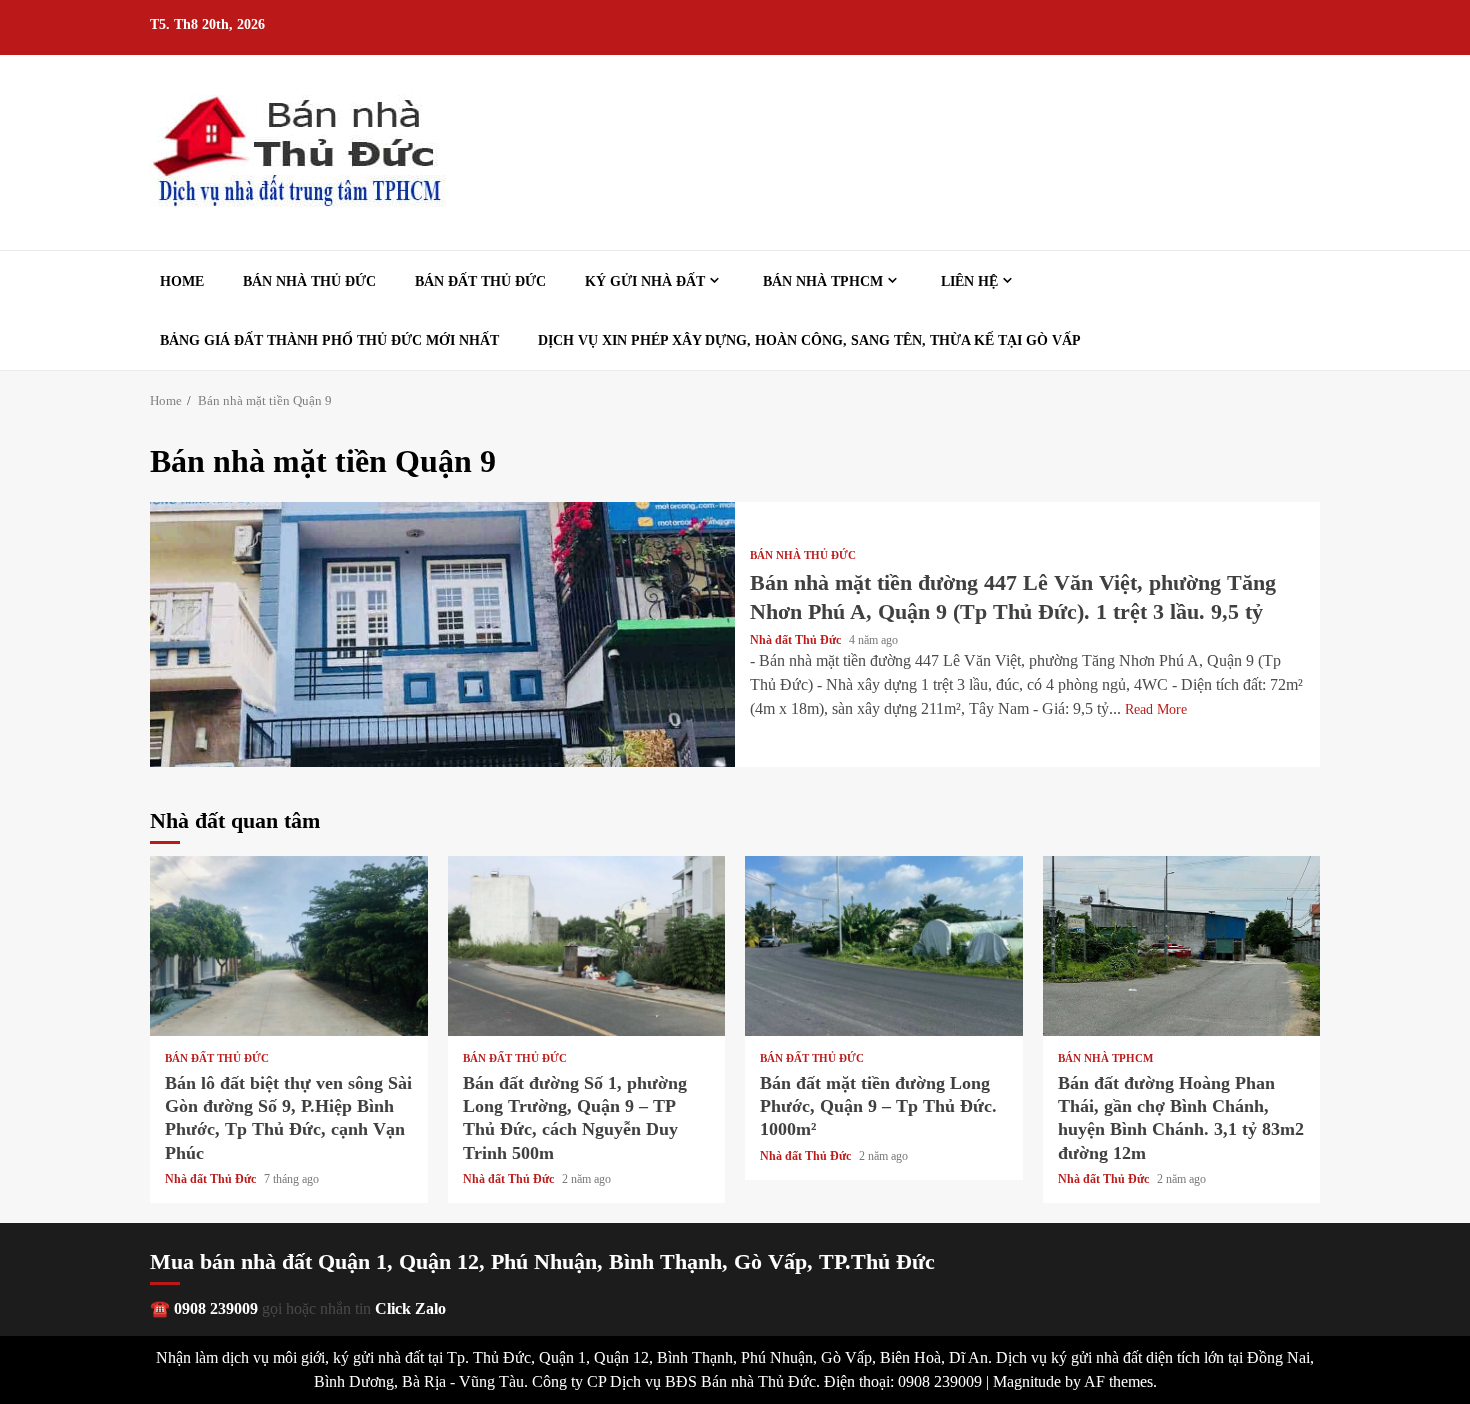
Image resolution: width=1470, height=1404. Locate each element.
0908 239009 (216, 1308)
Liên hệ (969, 281)
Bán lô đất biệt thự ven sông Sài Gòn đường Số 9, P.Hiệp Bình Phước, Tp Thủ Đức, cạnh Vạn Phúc (289, 946)
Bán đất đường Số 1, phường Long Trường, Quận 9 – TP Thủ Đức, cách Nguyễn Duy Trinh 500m (587, 946)
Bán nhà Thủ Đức (309, 281)
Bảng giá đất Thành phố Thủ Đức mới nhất (329, 340)
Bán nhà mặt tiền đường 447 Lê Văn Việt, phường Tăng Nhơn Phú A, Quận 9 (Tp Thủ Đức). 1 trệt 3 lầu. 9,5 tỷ (442, 634)
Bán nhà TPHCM (823, 281)
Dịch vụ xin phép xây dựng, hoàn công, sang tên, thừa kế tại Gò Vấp (809, 340)
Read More (1156, 709)
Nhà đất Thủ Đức (797, 640)
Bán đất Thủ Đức (480, 281)
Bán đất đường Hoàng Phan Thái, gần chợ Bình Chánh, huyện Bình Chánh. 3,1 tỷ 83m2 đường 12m (1182, 946)
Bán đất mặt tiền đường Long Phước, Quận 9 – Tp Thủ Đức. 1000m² (884, 946)
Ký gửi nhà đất (645, 281)
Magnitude (1027, 1381)
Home (182, 281)
